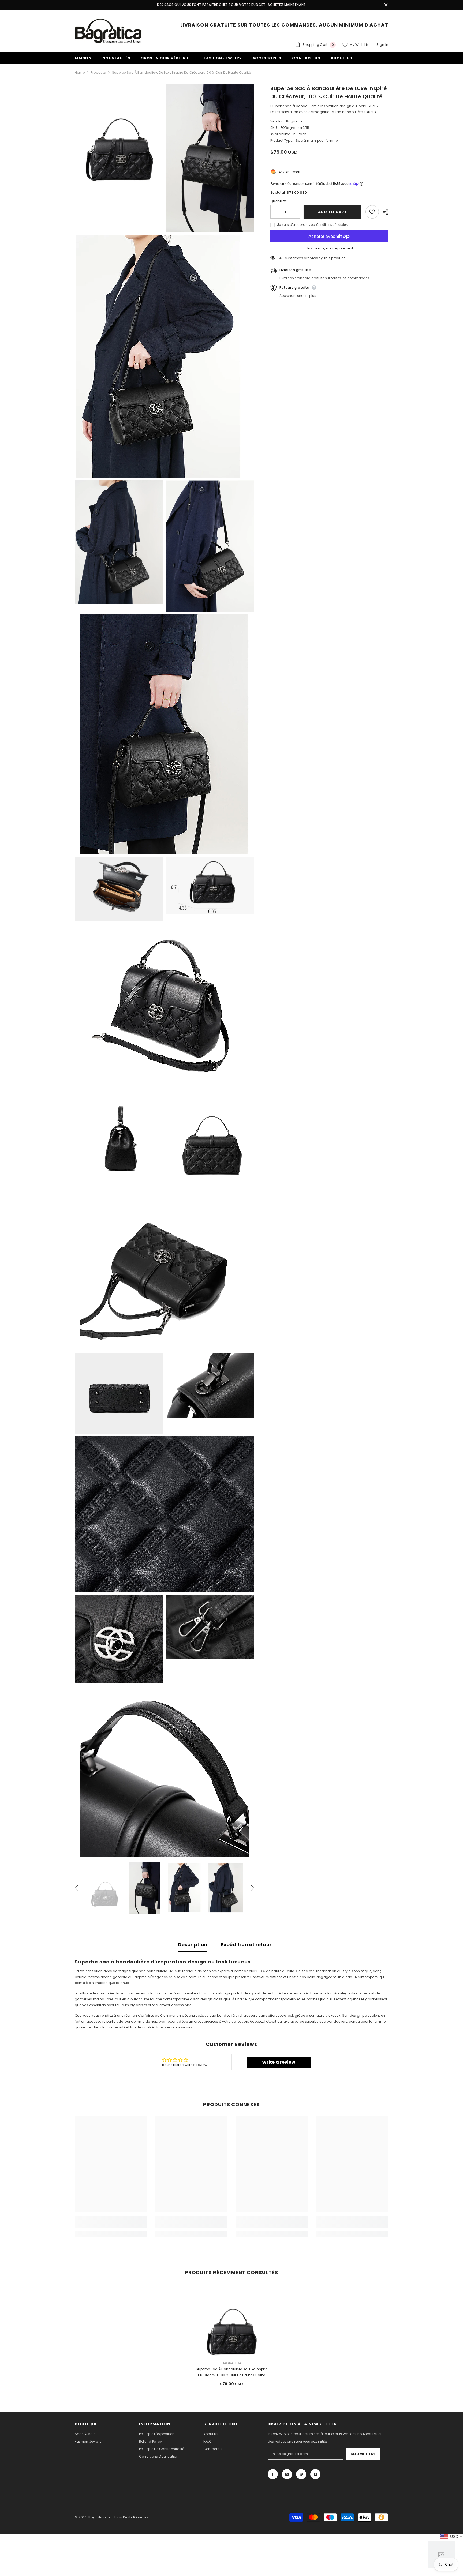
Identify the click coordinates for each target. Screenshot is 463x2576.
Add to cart (333, 212)
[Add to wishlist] (372, 212)
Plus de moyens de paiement (329, 248)
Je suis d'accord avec (296, 225)
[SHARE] (384, 212)
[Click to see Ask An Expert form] (442, 2555)
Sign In (382, 45)
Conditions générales (332, 225)
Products (98, 72)
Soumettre (363, 2454)
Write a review (279, 2062)
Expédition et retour (246, 1945)
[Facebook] (273, 2474)
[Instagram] (287, 2474)
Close (386, 5)
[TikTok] (315, 2474)
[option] (104, 1888)
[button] (76, 1888)
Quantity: (279, 201)
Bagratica (295, 121)
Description (193, 1945)
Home (80, 72)
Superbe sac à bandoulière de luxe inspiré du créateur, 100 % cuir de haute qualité (231, 2372)
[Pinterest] (301, 2474)
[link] (111, 2225)
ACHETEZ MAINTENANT (287, 5)
